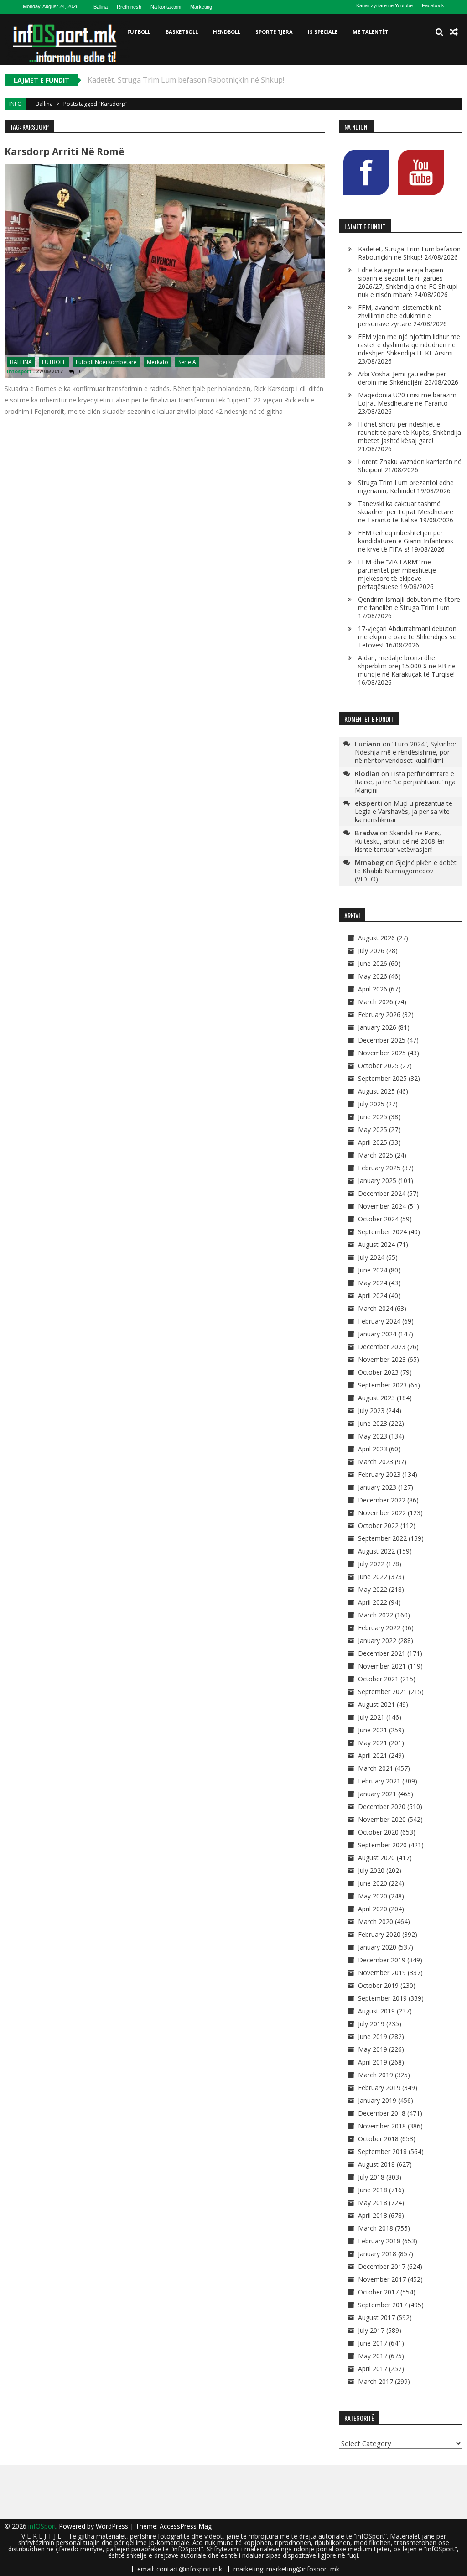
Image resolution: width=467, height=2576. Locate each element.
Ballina (101, 7)
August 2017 (376, 2318)
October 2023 (378, 1372)
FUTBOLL (139, 32)
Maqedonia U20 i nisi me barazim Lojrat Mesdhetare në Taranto (407, 399)
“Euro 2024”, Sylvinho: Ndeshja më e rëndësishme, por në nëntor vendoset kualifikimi (405, 752)
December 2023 (382, 1347)
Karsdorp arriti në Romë (65, 151)
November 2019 (382, 1973)
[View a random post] (454, 32)
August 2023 (376, 1398)
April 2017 (373, 2369)
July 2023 (371, 1411)
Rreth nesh (129, 7)
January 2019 (377, 2100)
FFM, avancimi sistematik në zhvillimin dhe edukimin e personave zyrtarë (400, 315)
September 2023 (382, 1385)
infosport (19, 371)
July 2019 (371, 2024)
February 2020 (379, 1934)
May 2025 (373, 1129)
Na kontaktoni (166, 7)
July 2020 (371, 1870)
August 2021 (376, 1704)
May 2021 (373, 1743)
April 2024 (373, 1296)
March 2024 (376, 1308)
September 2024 (382, 1232)
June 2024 (373, 1270)
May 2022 (373, 1589)
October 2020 (378, 1832)
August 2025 (376, 1091)
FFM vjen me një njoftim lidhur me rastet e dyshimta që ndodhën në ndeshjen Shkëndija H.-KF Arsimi (409, 345)
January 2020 (377, 1947)
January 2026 (377, 1027)
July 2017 (371, 2330)
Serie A (187, 362)
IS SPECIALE (323, 32)
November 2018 (382, 2126)
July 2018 (371, 2177)
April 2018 (373, 2215)
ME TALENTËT (371, 32)
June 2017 (373, 2343)
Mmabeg (369, 862)
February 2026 (379, 1014)
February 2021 (379, 1781)
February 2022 (379, 1628)
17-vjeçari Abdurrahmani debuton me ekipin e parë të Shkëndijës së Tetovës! (407, 637)
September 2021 (382, 1692)
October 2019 (378, 1985)
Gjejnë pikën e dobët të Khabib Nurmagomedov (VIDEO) (406, 871)
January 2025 (377, 1181)
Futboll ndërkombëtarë (106, 362)
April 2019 (373, 2062)
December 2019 (382, 1960)
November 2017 (382, 2279)
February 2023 (379, 1474)
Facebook (433, 5)
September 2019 (382, 1998)
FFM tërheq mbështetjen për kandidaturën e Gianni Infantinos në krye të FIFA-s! (406, 541)
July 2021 (371, 1717)
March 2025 (376, 1155)
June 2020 (373, 1883)
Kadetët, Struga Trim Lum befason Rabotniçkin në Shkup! (409, 253)
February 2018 (379, 2241)
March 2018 (376, 2228)
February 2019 (379, 2088)
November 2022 (382, 1513)
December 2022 (382, 1500)
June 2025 (373, 1117)
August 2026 (376, 938)
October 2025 (378, 1066)
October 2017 (378, 2292)
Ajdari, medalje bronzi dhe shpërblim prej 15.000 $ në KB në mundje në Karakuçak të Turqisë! (407, 666)
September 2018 (382, 2151)
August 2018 (376, 2164)
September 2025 (382, 1078)
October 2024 (378, 1219)
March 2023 (376, 1462)
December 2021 (382, 1653)
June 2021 (373, 1730)
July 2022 (371, 1564)
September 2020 (382, 1845)
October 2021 (378, 1679)
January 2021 (377, 1794)
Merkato (158, 362)
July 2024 (371, 1257)
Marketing (201, 7)
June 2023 (373, 1423)
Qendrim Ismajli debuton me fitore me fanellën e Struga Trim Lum (409, 603)
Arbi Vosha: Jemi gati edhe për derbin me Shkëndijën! (402, 378)
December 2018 (382, 2113)
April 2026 (373, 989)
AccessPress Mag (186, 2526)
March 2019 (376, 2075)
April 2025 (373, 1142)
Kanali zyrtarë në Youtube (384, 5)
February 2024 (379, 1321)
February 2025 (379, 1168)
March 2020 (376, 1922)
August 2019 (376, 2011)
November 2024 (382, 1206)
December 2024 (382, 1193)
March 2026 (376, 1002)
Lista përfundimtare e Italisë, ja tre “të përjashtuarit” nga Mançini (405, 782)
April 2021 (373, 1755)
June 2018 (373, 2190)
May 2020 (373, 1896)
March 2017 (376, 2381)
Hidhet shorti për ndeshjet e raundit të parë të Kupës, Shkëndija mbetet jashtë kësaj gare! (410, 432)
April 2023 (373, 1449)
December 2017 (382, 2266)
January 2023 (377, 1487)
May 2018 (373, 2203)
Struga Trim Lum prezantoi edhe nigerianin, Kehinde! (406, 487)
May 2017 (373, 2356)
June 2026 (373, 963)
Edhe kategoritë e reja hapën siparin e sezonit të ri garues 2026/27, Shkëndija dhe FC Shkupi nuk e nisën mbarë (408, 282)
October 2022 (378, 1525)
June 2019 (373, 2036)
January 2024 (377, 1334)
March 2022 (376, 1615)
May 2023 (373, 1436)
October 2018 (378, 2139)
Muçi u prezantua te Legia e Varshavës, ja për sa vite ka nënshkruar (404, 811)
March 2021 (376, 1768)
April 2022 (373, 1602)
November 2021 (382, 1666)
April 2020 (373, 1909)
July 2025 (371, 1104)
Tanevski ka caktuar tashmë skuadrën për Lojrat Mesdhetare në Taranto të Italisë (406, 512)
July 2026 (371, 951)
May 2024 (373, 1283)
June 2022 (373, 1577)
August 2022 (376, 1551)
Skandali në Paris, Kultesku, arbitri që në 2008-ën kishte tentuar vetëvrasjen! (400, 841)
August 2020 (376, 1858)
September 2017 (382, 2305)
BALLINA (21, 362)
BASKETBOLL (182, 32)
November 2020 (382, 1819)
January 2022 (377, 1640)
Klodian (367, 773)
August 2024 (376, 1244)
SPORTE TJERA (274, 32)
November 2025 (382, 1053)
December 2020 (382, 1807)
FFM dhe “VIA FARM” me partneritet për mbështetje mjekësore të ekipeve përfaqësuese (397, 574)
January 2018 (377, 2254)
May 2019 (373, 2049)
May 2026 (373, 976)
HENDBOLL (227, 32)
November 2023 (382, 1359)
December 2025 (382, 1040)
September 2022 (382, 1538)
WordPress (113, 2526)
